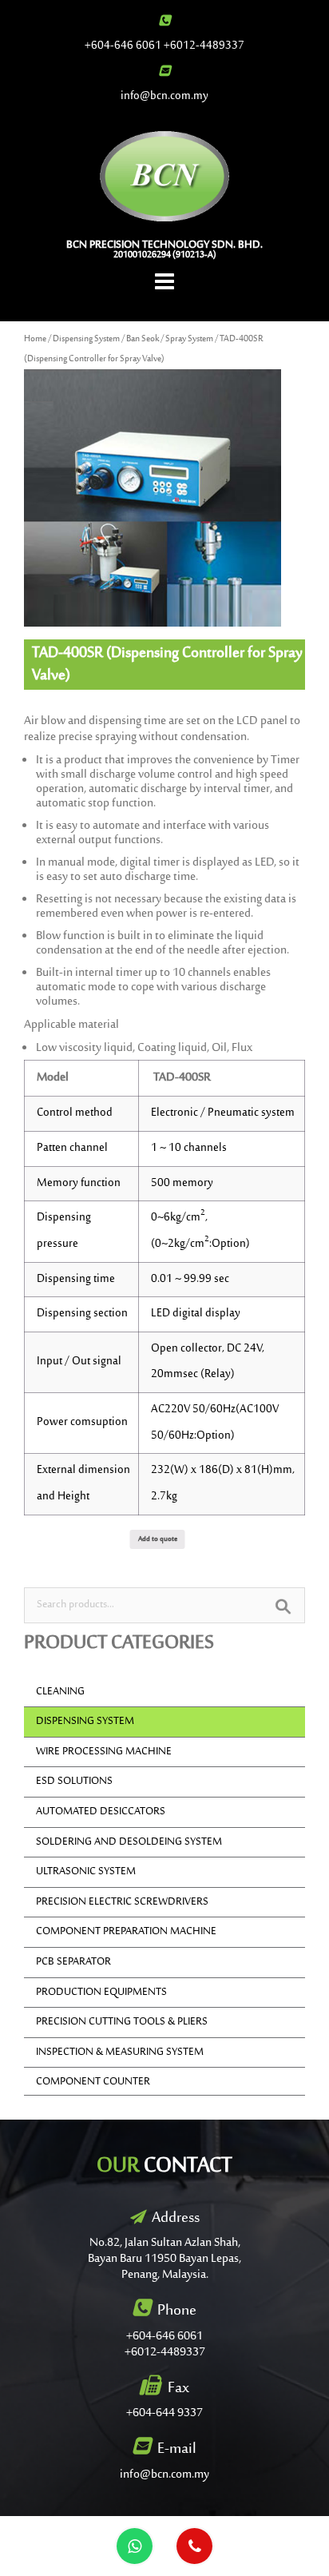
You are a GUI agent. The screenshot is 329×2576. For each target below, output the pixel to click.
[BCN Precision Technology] (165, 176)
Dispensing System (86, 339)
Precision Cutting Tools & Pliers (122, 2022)
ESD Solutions (74, 1782)
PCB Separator (73, 1962)
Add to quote (158, 1539)
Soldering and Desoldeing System (129, 1842)
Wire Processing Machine (104, 1752)
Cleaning (60, 1692)
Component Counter (93, 2082)
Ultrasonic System (86, 1872)
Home (35, 339)
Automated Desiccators (101, 1812)
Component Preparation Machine (126, 1932)
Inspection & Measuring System (120, 2052)
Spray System (189, 339)
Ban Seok (143, 339)
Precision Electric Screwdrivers (122, 1902)
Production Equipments (101, 1993)
